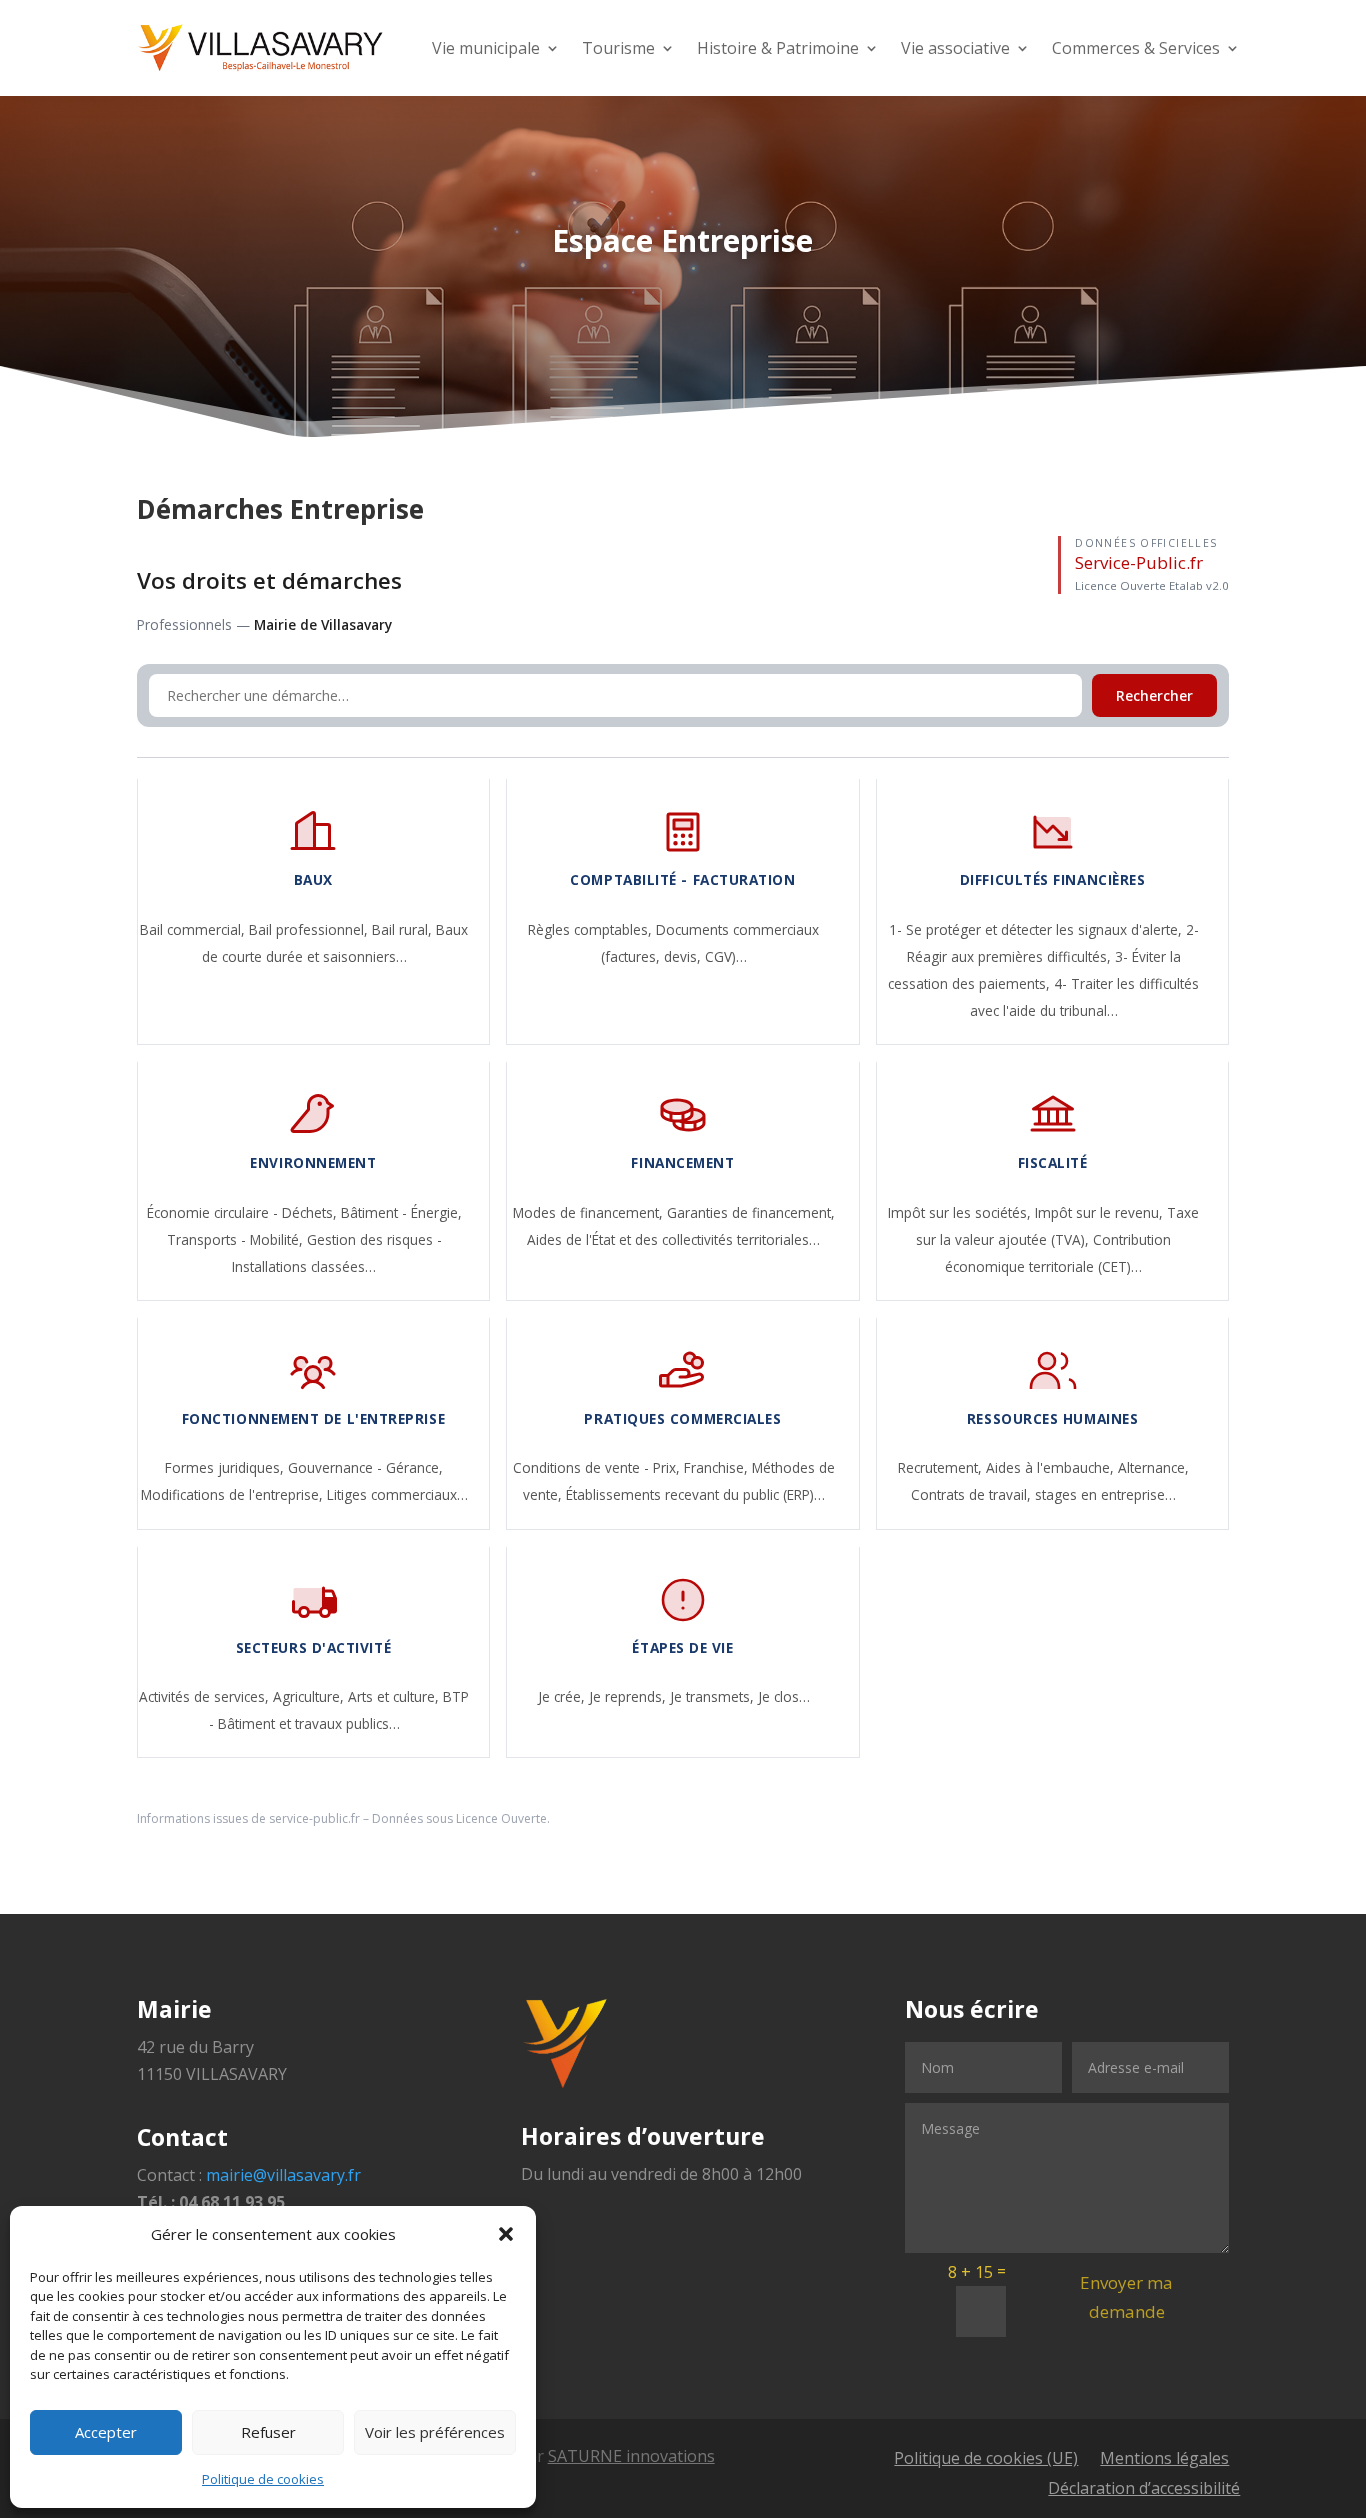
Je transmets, (714, 1696)
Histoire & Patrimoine (778, 48)
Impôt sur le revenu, (1101, 1212)
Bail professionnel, (310, 929)
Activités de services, (206, 1696)
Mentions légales (1164, 2460)
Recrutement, (942, 1467)
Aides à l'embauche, (1052, 1467)
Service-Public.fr (1139, 562)
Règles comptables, (592, 929)
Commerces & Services (1136, 48)
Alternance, (1153, 1467)
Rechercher (1154, 695)
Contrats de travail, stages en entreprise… (1043, 1494)
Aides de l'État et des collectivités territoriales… (673, 1239)
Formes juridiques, (226, 1467)
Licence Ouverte (501, 1818)
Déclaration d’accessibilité (1144, 2490)
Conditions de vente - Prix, (598, 1467)
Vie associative (955, 48)
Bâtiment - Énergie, (401, 1212)
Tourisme (618, 48)
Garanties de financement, (751, 1212)
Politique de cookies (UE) (986, 2460)
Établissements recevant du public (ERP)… (695, 1494)
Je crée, (563, 1696)
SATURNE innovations (631, 2456)
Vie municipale (486, 48)
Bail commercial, (194, 929)
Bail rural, (404, 929)
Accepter (106, 2432)
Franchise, (718, 1467)
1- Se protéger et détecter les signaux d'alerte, (1037, 929)
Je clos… (784, 1696)
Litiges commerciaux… (397, 1494)
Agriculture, (310, 1696)
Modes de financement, (590, 1212)
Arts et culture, (395, 1696)
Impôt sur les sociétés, (961, 1212)
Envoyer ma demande (1126, 2297)
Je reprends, (629, 1696)
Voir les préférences (435, 2432)
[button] (506, 2234)
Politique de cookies (263, 2479)
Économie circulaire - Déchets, (244, 1212)
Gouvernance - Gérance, (365, 1467)
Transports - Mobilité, (237, 1239)
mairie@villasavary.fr (283, 2175)
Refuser (268, 2432)
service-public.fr (314, 1818)
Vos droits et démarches (269, 580)
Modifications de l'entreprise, (234, 1494)
